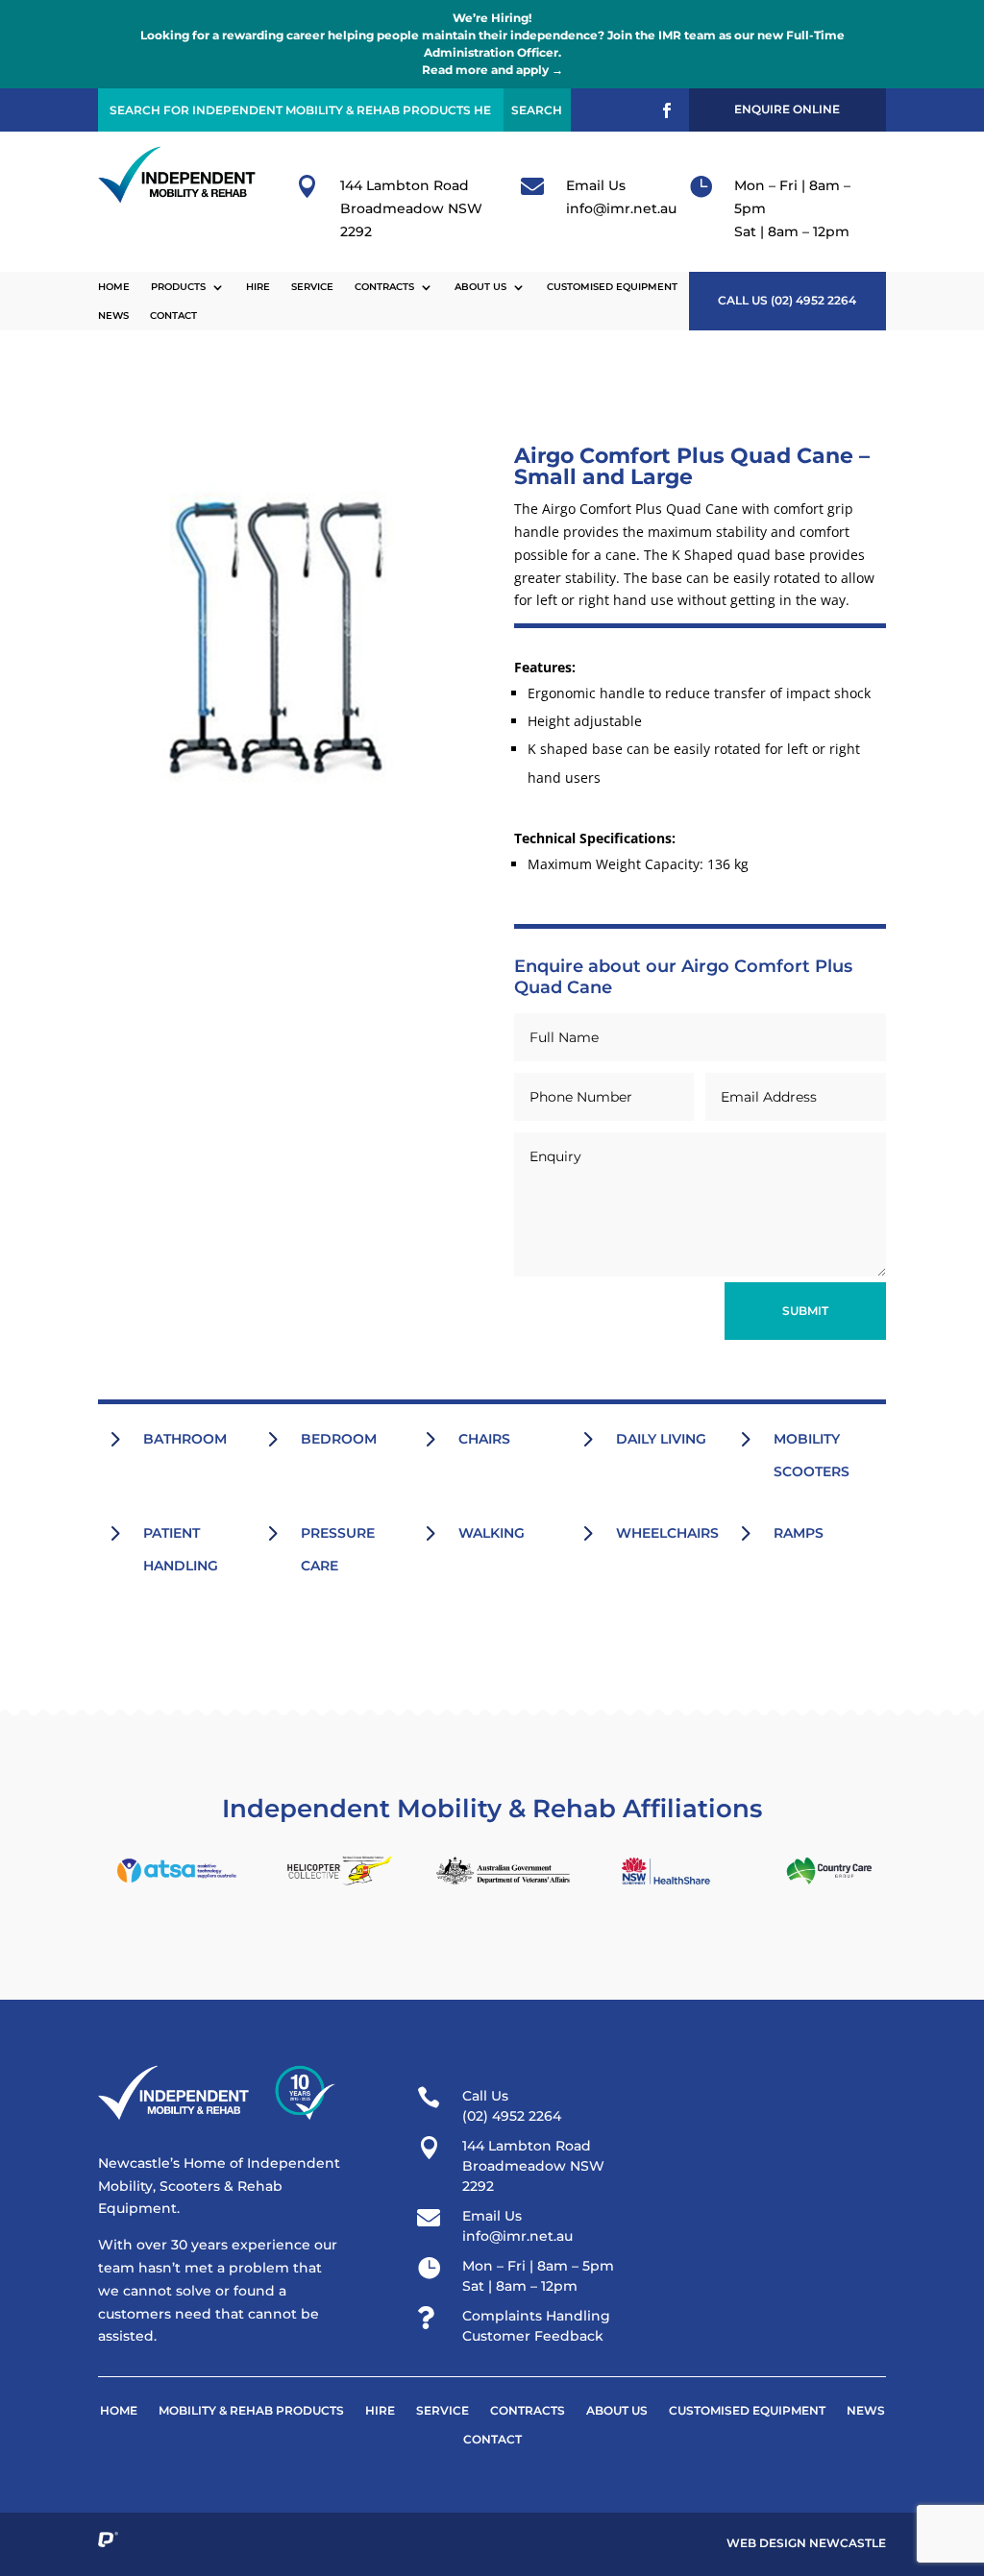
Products (178, 287)
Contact (173, 316)
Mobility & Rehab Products (251, 2411)
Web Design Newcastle (806, 2543)
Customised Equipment (612, 287)
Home (114, 287)
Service (312, 287)
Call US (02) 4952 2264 (787, 300)
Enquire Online (787, 109)
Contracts (384, 287)
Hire (258, 287)
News (113, 316)
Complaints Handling (536, 2316)
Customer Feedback (533, 2336)
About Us (480, 287)
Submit (805, 1311)
